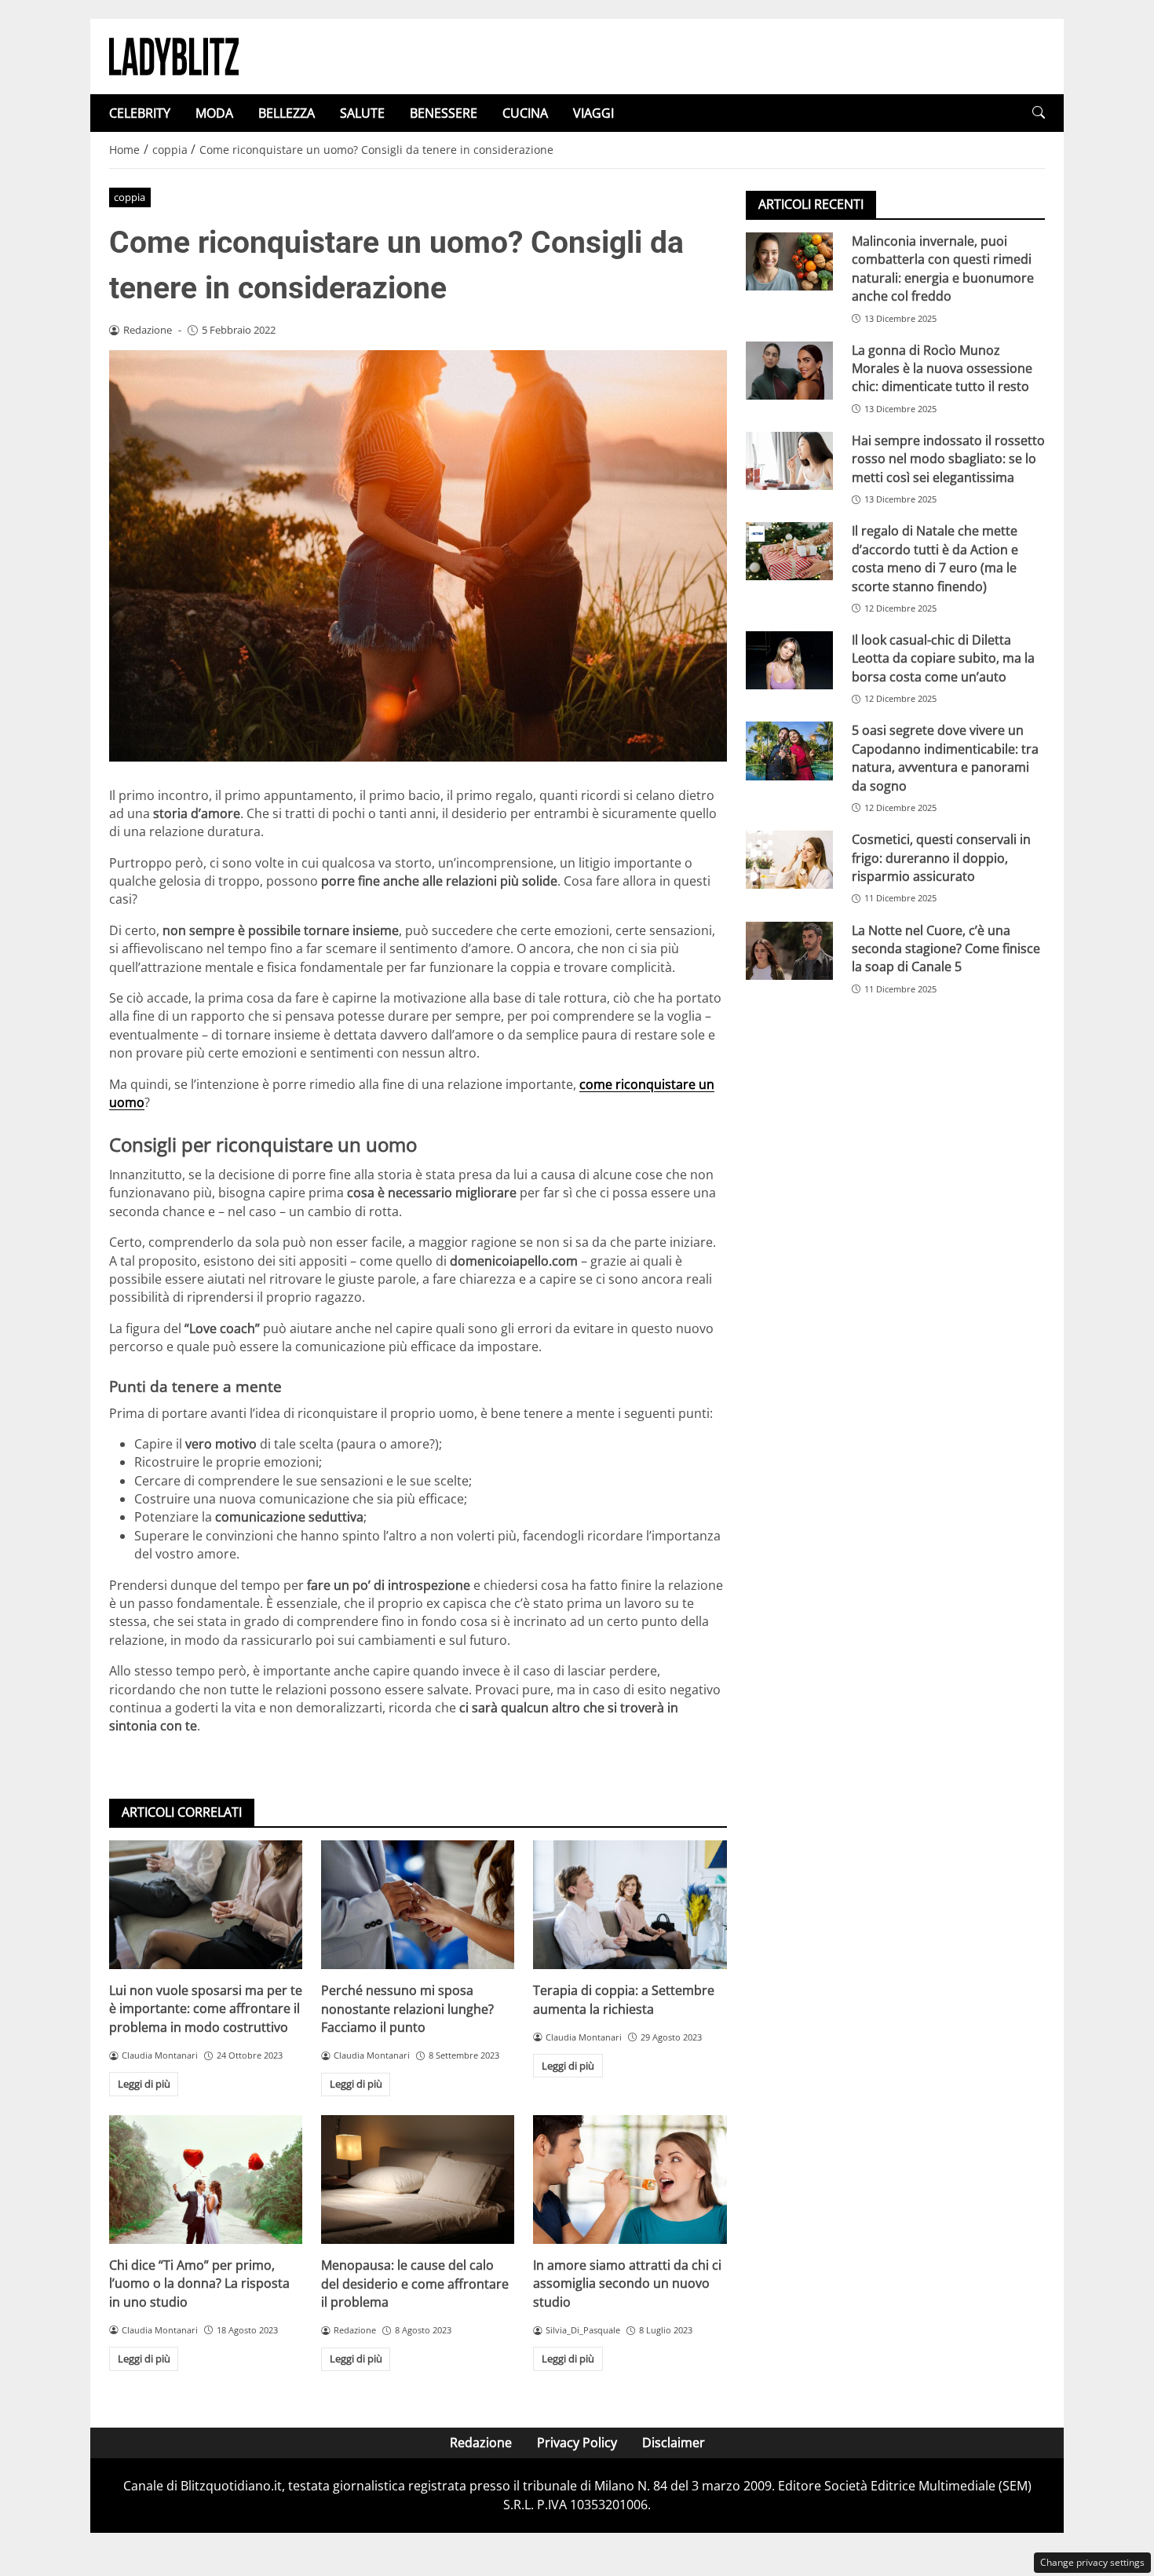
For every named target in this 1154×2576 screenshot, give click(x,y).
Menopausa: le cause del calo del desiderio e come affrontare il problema (415, 2284)
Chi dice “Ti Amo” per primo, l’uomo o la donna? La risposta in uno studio (199, 2284)
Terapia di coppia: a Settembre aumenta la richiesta (624, 1999)
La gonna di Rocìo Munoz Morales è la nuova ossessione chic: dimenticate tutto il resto (942, 369)
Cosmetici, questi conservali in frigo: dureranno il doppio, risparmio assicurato (941, 858)
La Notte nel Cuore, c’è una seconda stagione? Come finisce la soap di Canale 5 (946, 949)
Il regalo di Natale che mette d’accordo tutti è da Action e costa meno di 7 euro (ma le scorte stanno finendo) (935, 558)
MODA (214, 113)
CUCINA (525, 113)
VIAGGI (593, 113)
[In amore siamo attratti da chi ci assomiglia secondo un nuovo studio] (630, 2180)
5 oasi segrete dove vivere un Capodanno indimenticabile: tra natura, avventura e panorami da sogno (945, 758)
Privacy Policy (577, 2443)
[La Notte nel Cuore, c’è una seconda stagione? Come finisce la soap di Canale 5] (789, 951)
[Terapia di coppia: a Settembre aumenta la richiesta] (630, 1905)
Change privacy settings (1092, 2562)
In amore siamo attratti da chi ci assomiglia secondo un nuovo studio (627, 2284)
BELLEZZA (287, 113)
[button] (1039, 113)
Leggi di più (144, 2084)
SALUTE (362, 113)
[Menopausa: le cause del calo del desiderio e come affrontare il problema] (418, 2180)
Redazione (481, 2443)
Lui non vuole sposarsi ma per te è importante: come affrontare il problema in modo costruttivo (206, 2009)
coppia (130, 197)
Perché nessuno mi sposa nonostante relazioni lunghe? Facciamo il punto (407, 2009)
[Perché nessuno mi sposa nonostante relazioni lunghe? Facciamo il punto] (418, 1905)
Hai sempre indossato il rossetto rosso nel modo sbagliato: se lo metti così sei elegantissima (948, 459)
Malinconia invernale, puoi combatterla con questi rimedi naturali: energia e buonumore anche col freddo (943, 269)
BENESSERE (444, 113)
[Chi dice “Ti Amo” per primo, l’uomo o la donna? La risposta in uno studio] (206, 2180)
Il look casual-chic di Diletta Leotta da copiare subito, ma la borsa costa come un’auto (943, 658)
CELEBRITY (140, 113)
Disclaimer (674, 2443)
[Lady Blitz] (174, 55)
